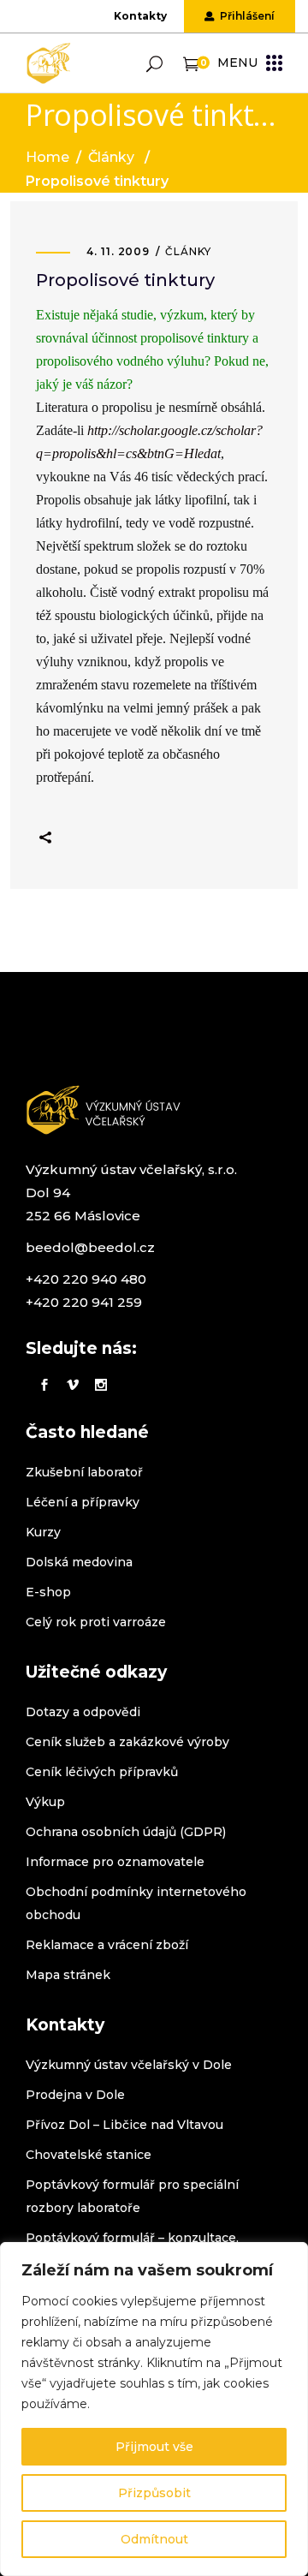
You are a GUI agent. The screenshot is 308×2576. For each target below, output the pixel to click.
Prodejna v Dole (75, 2095)
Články (111, 157)
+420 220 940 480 (86, 1279)
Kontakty (140, 16)
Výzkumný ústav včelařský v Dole (129, 2065)
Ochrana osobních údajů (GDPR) (126, 1832)
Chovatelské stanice (89, 2155)
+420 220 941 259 (84, 1302)
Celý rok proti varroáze (96, 1622)
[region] (154, 2409)
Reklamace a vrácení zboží (107, 1945)
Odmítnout (154, 2539)
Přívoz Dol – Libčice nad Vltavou (124, 2125)
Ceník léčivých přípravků (102, 1772)
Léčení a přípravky (83, 1502)
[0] (191, 63)
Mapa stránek (68, 1975)
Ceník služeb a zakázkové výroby (127, 1742)
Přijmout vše (154, 2447)
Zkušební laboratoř (84, 1472)
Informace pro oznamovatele (115, 1862)
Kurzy (43, 1532)
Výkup (45, 1802)
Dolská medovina (79, 1562)
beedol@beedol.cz (90, 1247)
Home (47, 157)
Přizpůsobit (154, 2493)
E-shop (48, 1592)
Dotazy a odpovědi (83, 1712)
